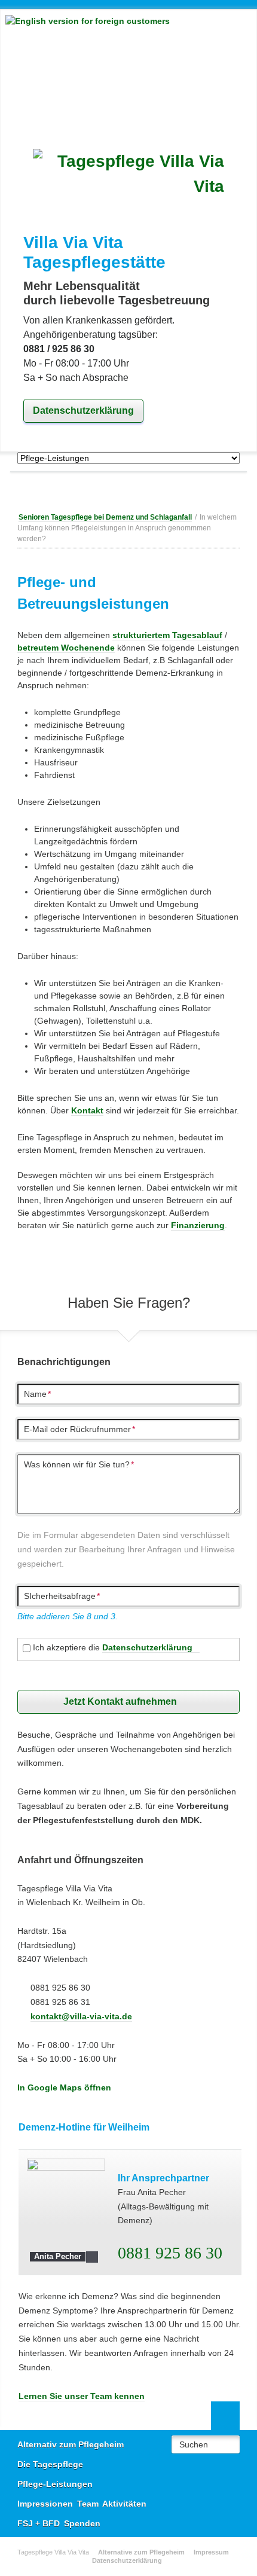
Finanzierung (198, 1225)
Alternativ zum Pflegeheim (71, 2444)
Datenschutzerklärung (83, 410)
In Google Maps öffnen (64, 2087)
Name (37, 1394)
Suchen (194, 2444)
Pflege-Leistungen (55, 2484)
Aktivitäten (124, 2504)
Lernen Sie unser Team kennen (82, 2396)
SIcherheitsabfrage (62, 1596)
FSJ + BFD (39, 2523)
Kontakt (87, 1110)
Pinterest (152, 490)
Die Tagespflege (50, 2464)
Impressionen (45, 2504)
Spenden (82, 2523)
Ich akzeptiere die (113, 1647)
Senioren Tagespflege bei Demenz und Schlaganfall (105, 517)
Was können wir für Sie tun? (79, 1464)
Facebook (105, 490)
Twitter (129, 490)
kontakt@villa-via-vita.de (81, 2016)
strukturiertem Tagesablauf (167, 635)
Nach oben (225, 2416)
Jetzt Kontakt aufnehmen (120, 1701)
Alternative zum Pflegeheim (141, 2552)
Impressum (211, 2552)
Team (88, 2504)
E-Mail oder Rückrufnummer (79, 1429)
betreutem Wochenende (66, 648)
